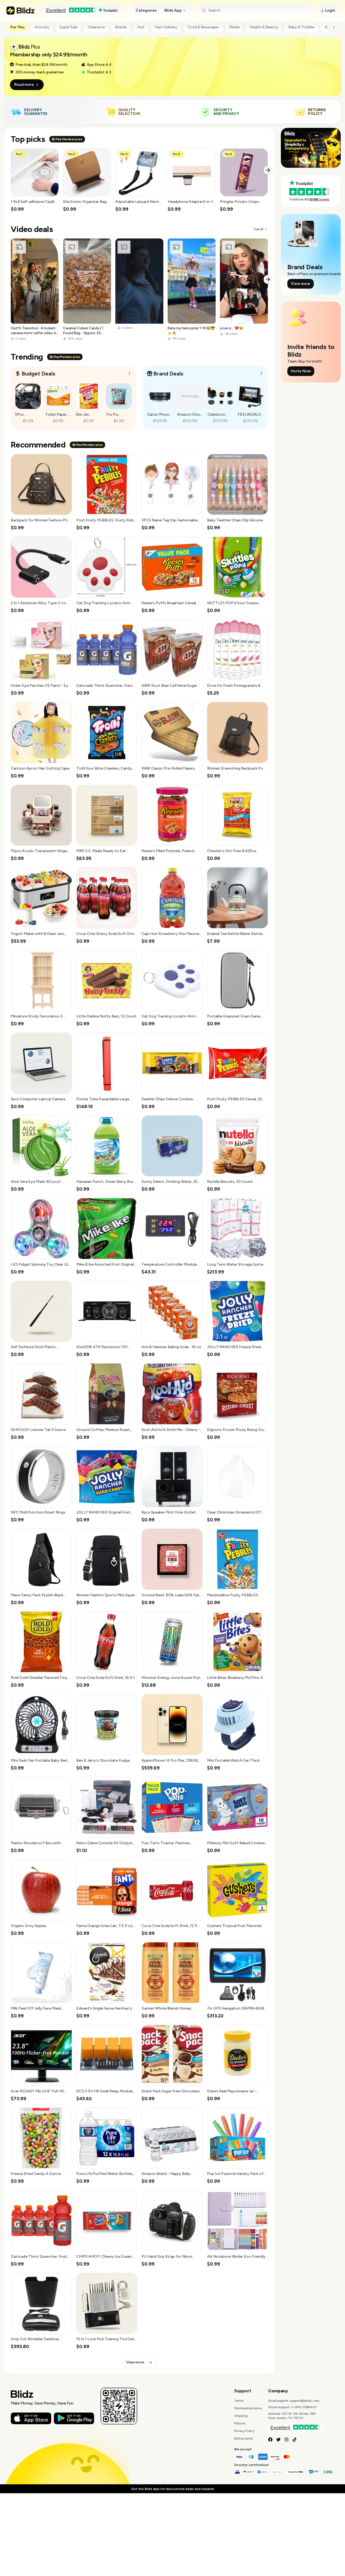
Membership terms (248, 2408)
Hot (141, 27)
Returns (240, 2423)
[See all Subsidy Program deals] (261, 373)
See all (258, 229)
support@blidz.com (305, 2401)
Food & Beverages (203, 27)
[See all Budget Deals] (130, 373)
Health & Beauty (264, 27)
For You (18, 27)
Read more (24, 85)
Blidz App (173, 10)
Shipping (241, 2416)
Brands (121, 27)
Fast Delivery (166, 27)
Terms (239, 2401)
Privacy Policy (244, 2431)
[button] (35, 180)
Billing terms (244, 2438)
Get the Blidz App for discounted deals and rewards (172, 2489)
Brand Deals (168, 374)
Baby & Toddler (301, 27)
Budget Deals (38, 374)
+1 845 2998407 (304, 2407)
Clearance (96, 27)
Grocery (42, 27)
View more (135, 2362)
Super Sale (68, 27)
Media (234, 27)
